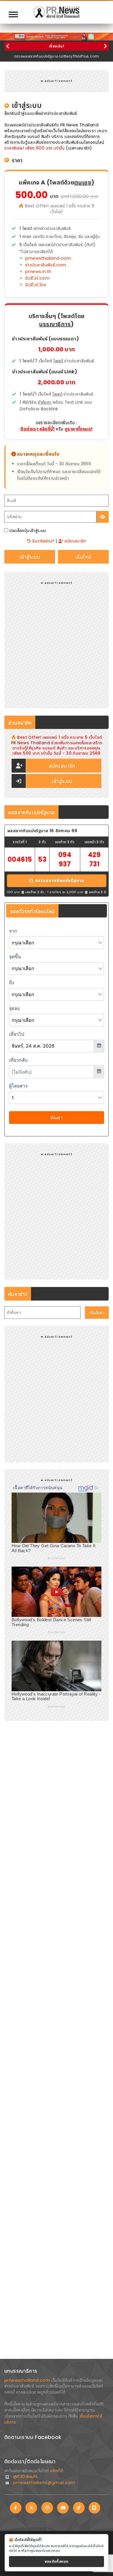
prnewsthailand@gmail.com (44, 2483)
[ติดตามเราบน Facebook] (16, 2508)
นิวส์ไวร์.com (37, 278)
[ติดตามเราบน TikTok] (79, 2508)
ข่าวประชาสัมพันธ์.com (46, 265)
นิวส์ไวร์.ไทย (35, 285)
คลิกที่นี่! (57, 2471)
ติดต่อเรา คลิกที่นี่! (37, 429)
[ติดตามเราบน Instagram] (47, 2508)
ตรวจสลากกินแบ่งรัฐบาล (60, 880)
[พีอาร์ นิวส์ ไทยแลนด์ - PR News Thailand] (57, 12)
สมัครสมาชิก (75, 541)
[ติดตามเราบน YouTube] (63, 2508)
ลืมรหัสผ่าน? (42, 541)
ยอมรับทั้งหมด (57, 2561)
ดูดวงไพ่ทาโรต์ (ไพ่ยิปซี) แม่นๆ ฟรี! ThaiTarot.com (57, 56)
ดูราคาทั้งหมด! (79, 429)
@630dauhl (25, 2477)
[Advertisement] (57, 643)
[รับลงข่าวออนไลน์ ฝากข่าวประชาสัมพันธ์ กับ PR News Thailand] (57, 36)
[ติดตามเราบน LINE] (94, 2508)
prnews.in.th (38, 272)
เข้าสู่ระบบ (62, 781)
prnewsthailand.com (48, 258)
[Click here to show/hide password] (103, 517)
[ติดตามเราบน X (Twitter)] (31, 2508)
